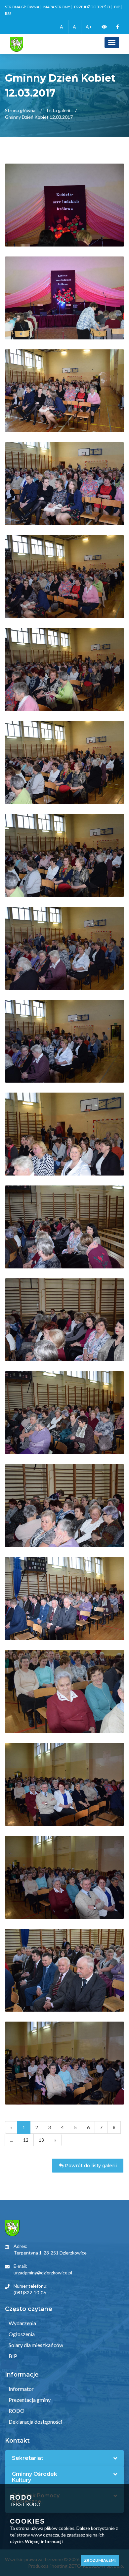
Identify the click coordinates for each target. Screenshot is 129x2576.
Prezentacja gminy (29, 2400)
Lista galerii (59, 110)
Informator (21, 2389)
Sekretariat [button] (28, 2458)
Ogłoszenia (21, 2334)
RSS (8, 13)
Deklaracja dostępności (35, 2422)
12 (26, 2140)
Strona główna (22, 7)
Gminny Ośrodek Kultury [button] (35, 2477)
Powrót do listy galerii (90, 2166)
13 (41, 2140)
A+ (89, 27)
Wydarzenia (22, 2323)
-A (61, 27)
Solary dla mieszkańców (35, 2345)
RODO (16, 2411)
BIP (117, 7)
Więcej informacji (44, 2541)
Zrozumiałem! (100, 2560)
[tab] (64, 2458)
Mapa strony (57, 7)
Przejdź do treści (92, 7)
